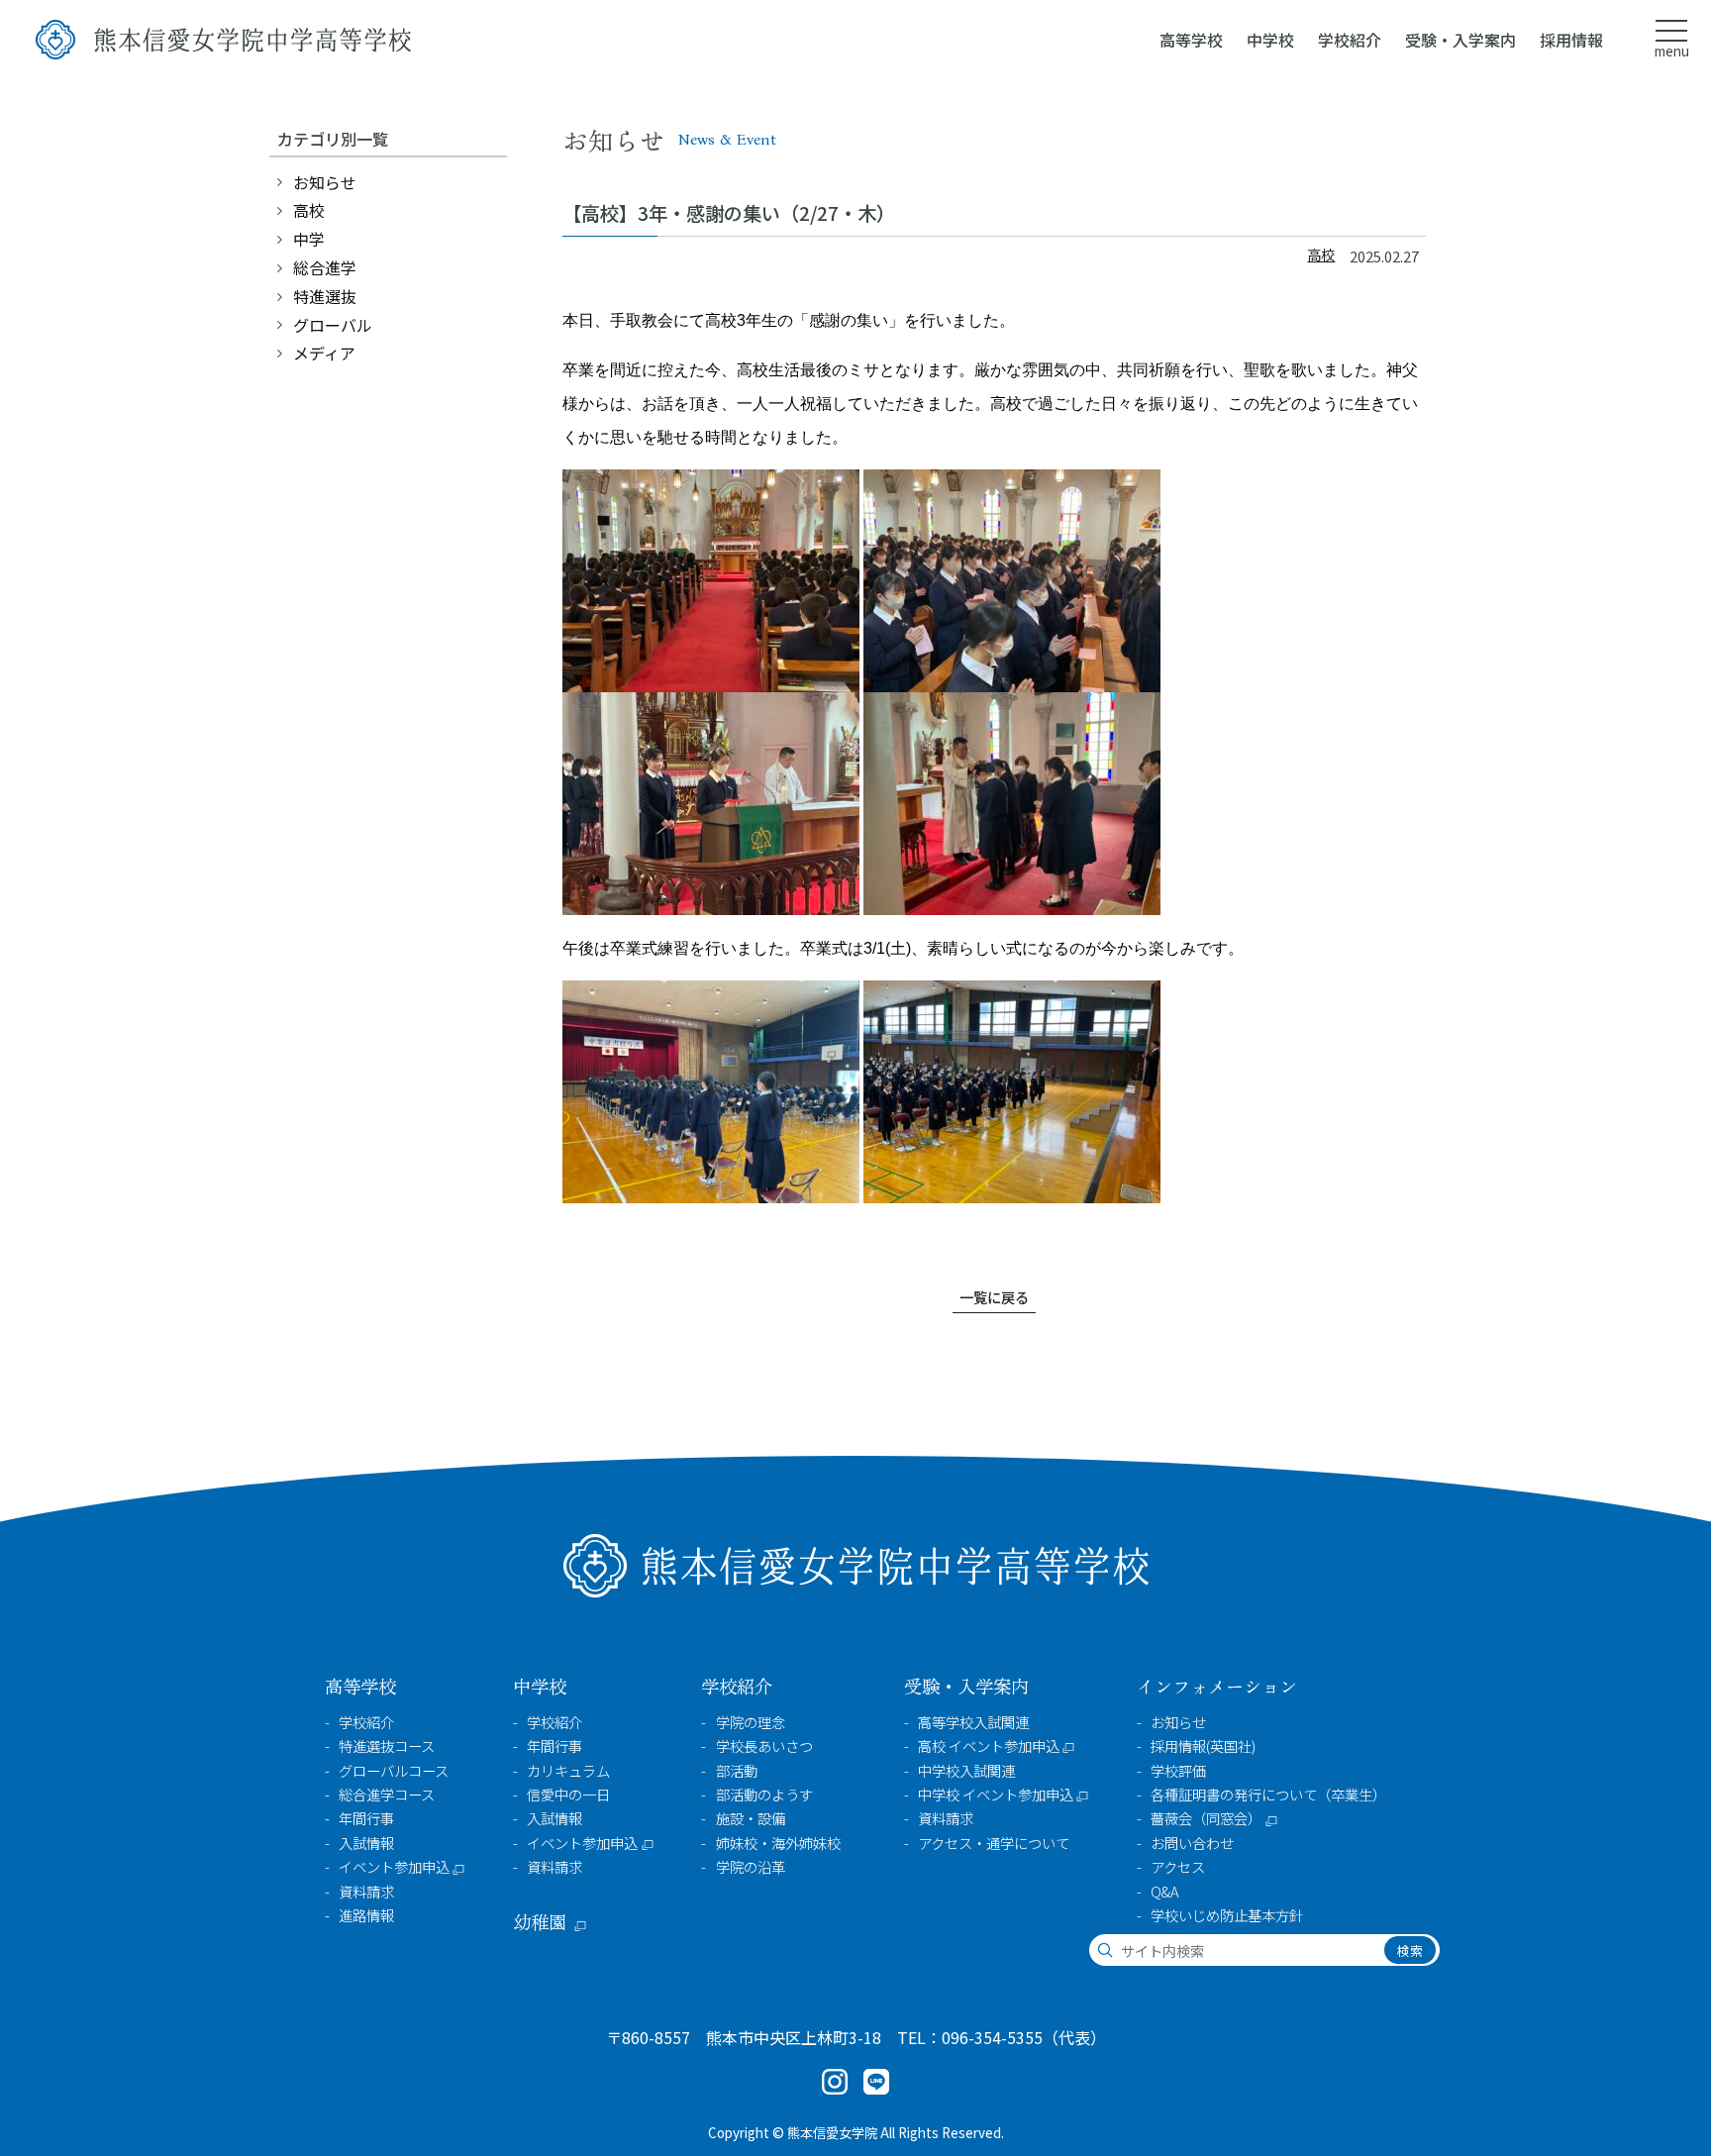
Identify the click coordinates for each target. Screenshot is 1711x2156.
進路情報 (366, 1915)
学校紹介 (366, 1722)
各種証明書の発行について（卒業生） (1268, 1795)
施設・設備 (751, 1818)
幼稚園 (540, 1922)
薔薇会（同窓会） (1206, 1818)
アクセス (1178, 1867)
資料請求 (366, 1892)
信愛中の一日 (568, 1795)
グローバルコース (394, 1771)
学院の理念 (751, 1722)
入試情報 (366, 1843)
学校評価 (1178, 1771)
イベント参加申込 (394, 1867)
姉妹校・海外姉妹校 (778, 1843)
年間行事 (366, 1818)
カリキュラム (568, 1771)
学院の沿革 (751, 1867)
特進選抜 (325, 296)
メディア (324, 353)
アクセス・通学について (994, 1843)
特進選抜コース (387, 1746)
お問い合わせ (1192, 1843)
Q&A (1164, 1892)
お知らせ (325, 182)
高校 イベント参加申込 (989, 1746)
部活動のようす (764, 1795)
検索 (1410, 1951)
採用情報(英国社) (1203, 1746)
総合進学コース (387, 1795)
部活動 (737, 1771)
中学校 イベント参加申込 (996, 1795)
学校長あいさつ (764, 1746)
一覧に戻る (994, 1297)
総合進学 (325, 267)
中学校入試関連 (966, 1771)
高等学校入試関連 (973, 1722)
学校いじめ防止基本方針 (1227, 1915)
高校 (1321, 254)
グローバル (333, 325)
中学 (309, 239)
